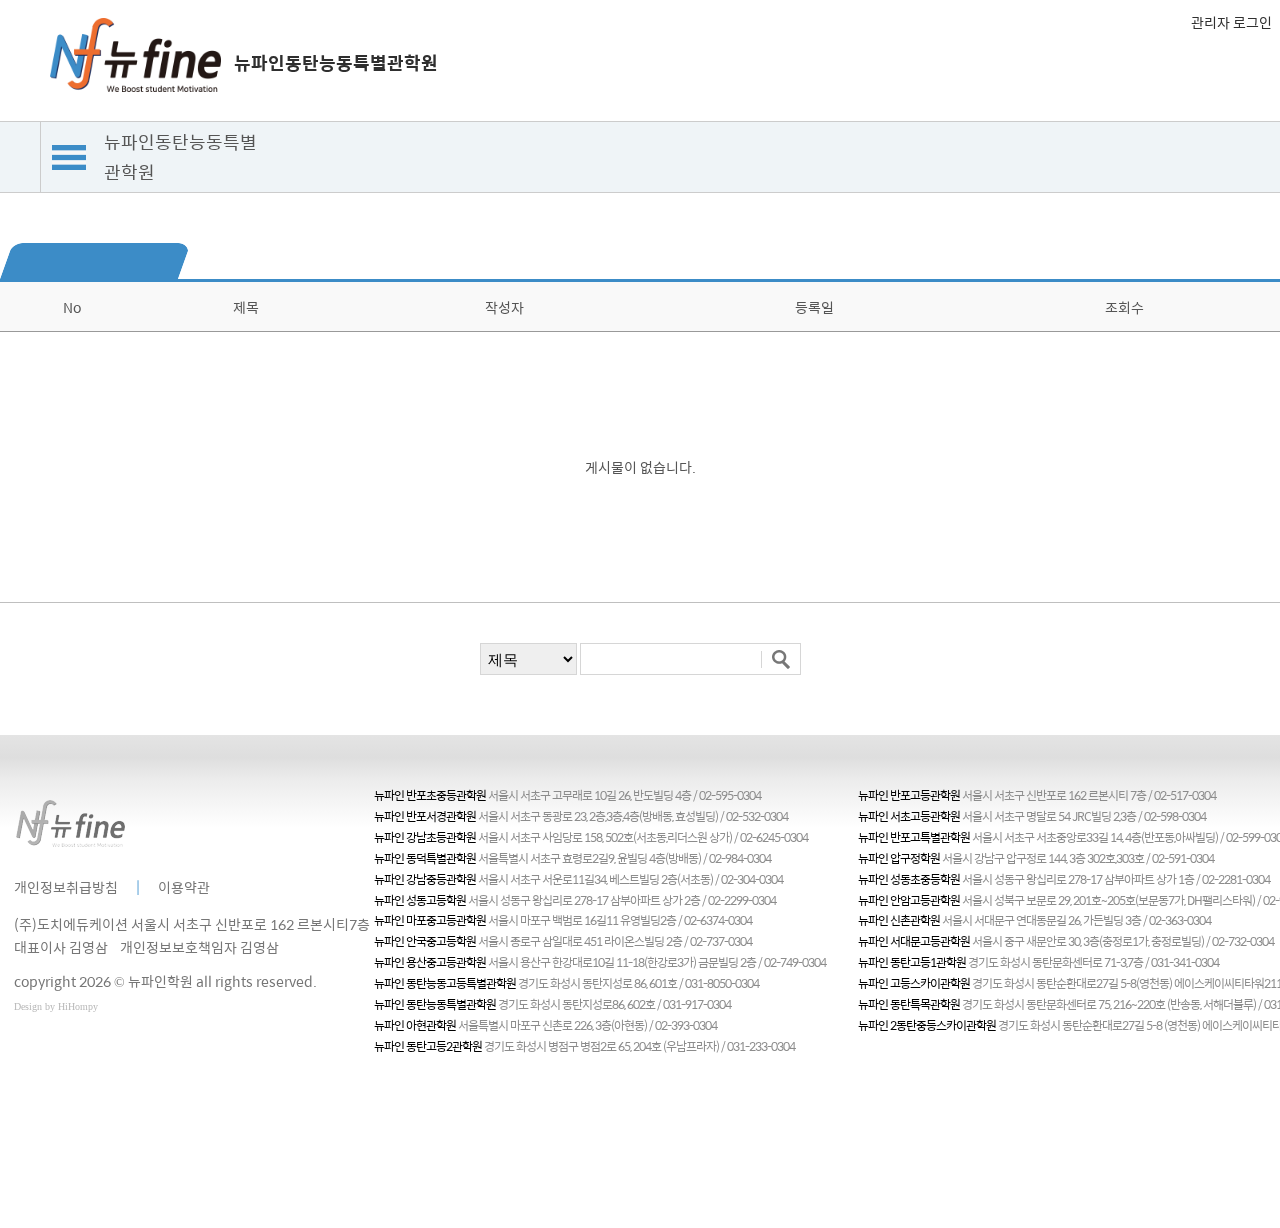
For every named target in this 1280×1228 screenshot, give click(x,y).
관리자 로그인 (1231, 22)
